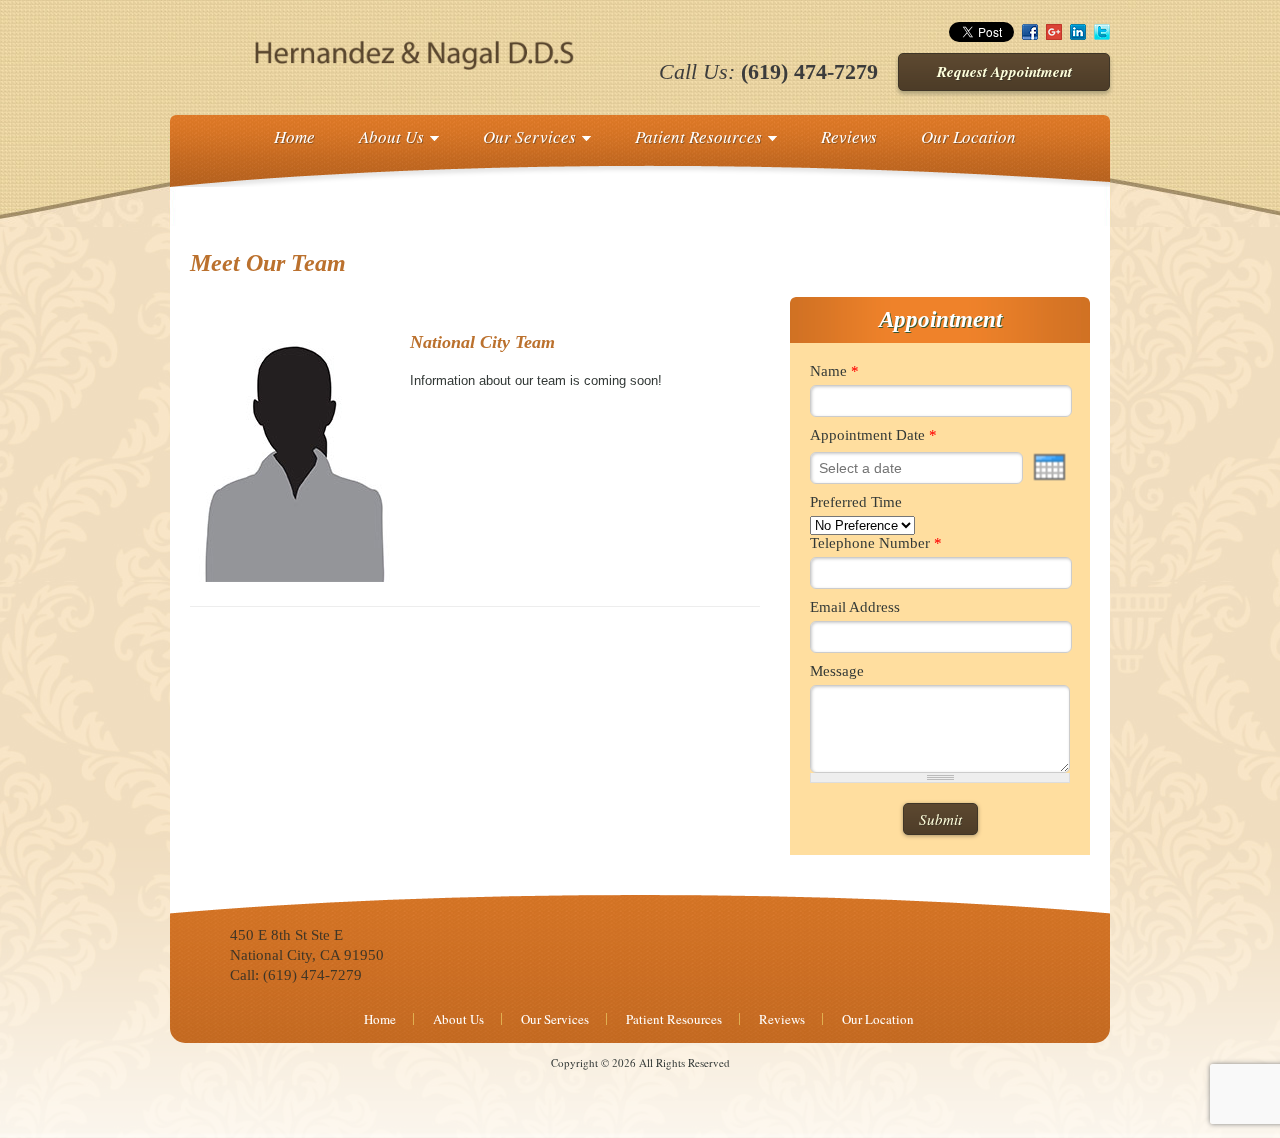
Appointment (940, 319)
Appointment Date (873, 435)
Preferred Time (856, 502)
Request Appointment (1004, 71)
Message (837, 671)
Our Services (529, 136)
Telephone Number (876, 543)
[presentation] (1049, 467)
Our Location (968, 136)
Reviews (849, 136)
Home (294, 136)
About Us (391, 136)
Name (834, 371)
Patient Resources (698, 136)
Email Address (855, 607)
